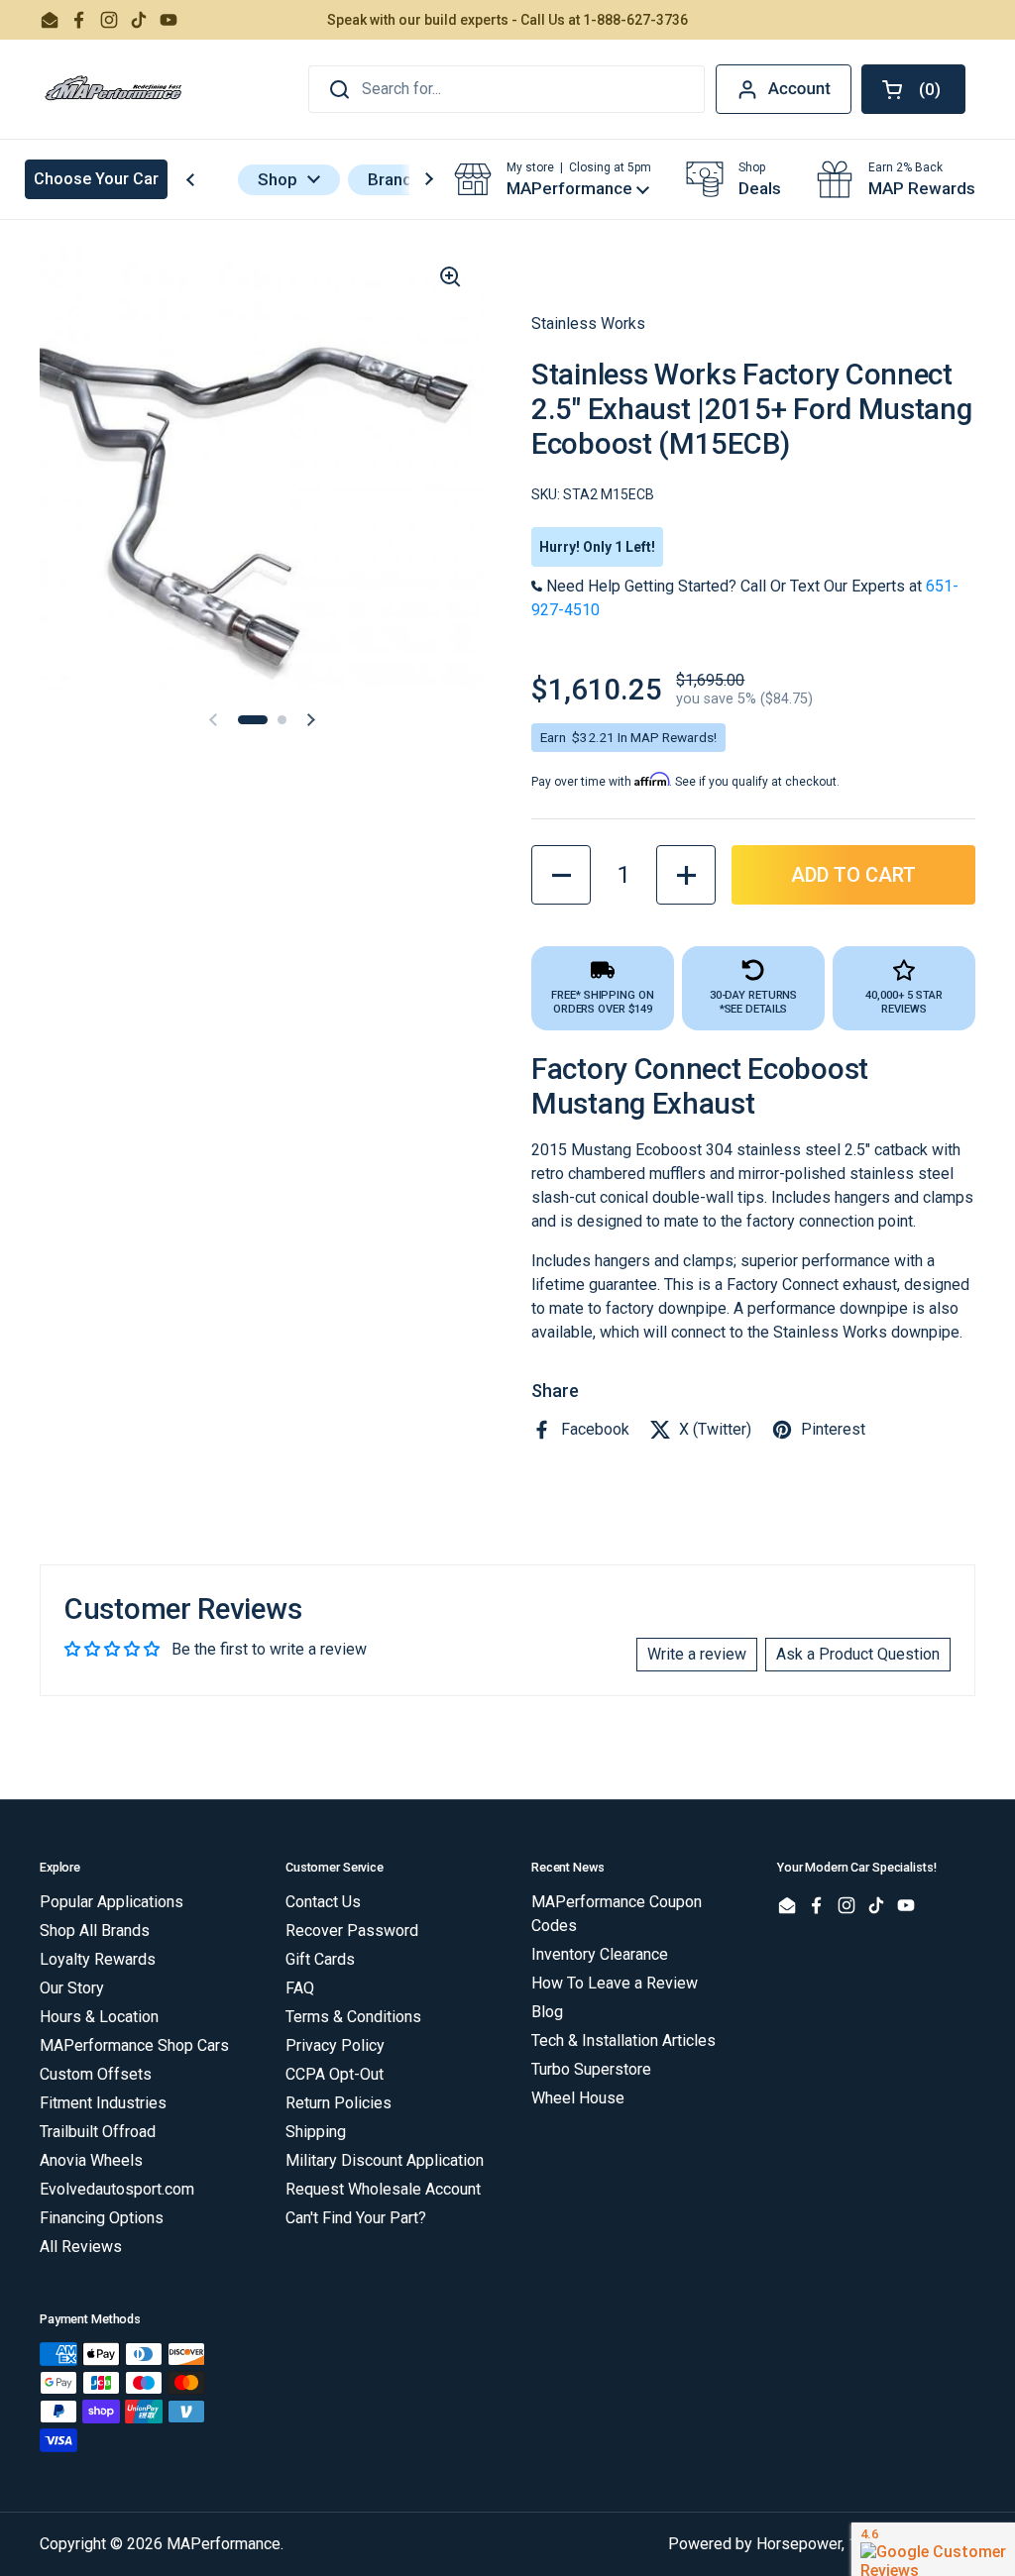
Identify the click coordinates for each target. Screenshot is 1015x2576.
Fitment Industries (103, 2103)
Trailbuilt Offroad (98, 2132)
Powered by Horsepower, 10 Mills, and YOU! (822, 2544)
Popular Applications (112, 1902)
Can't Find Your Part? (356, 2218)
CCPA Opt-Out (335, 2074)
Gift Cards (320, 1959)
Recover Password (352, 1931)
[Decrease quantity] (561, 875)
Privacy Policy (335, 2045)
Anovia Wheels (91, 2160)
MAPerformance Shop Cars (134, 2045)
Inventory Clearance (600, 1954)
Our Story (72, 1988)
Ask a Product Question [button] (858, 1654)
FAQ (300, 1988)
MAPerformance (224, 2544)
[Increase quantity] (686, 875)
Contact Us (323, 1902)
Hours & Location (99, 2017)
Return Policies (338, 2103)
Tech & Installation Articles (623, 2040)
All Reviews (81, 2247)
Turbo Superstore (591, 2069)
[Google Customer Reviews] (933, 2549)
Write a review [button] (697, 1654)
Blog (547, 2012)
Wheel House (578, 2098)
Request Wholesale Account (383, 2189)
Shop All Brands (95, 1931)
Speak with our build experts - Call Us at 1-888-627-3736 (507, 20)
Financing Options (102, 2218)
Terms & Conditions (353, 2017)
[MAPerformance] (114, 89)
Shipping (316, 2132)
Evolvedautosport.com (117, 2189)
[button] (913, 89)
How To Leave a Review (615, 1983)
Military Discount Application (385, 2160)
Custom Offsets (96, 2074)
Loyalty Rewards (98, 1959)
